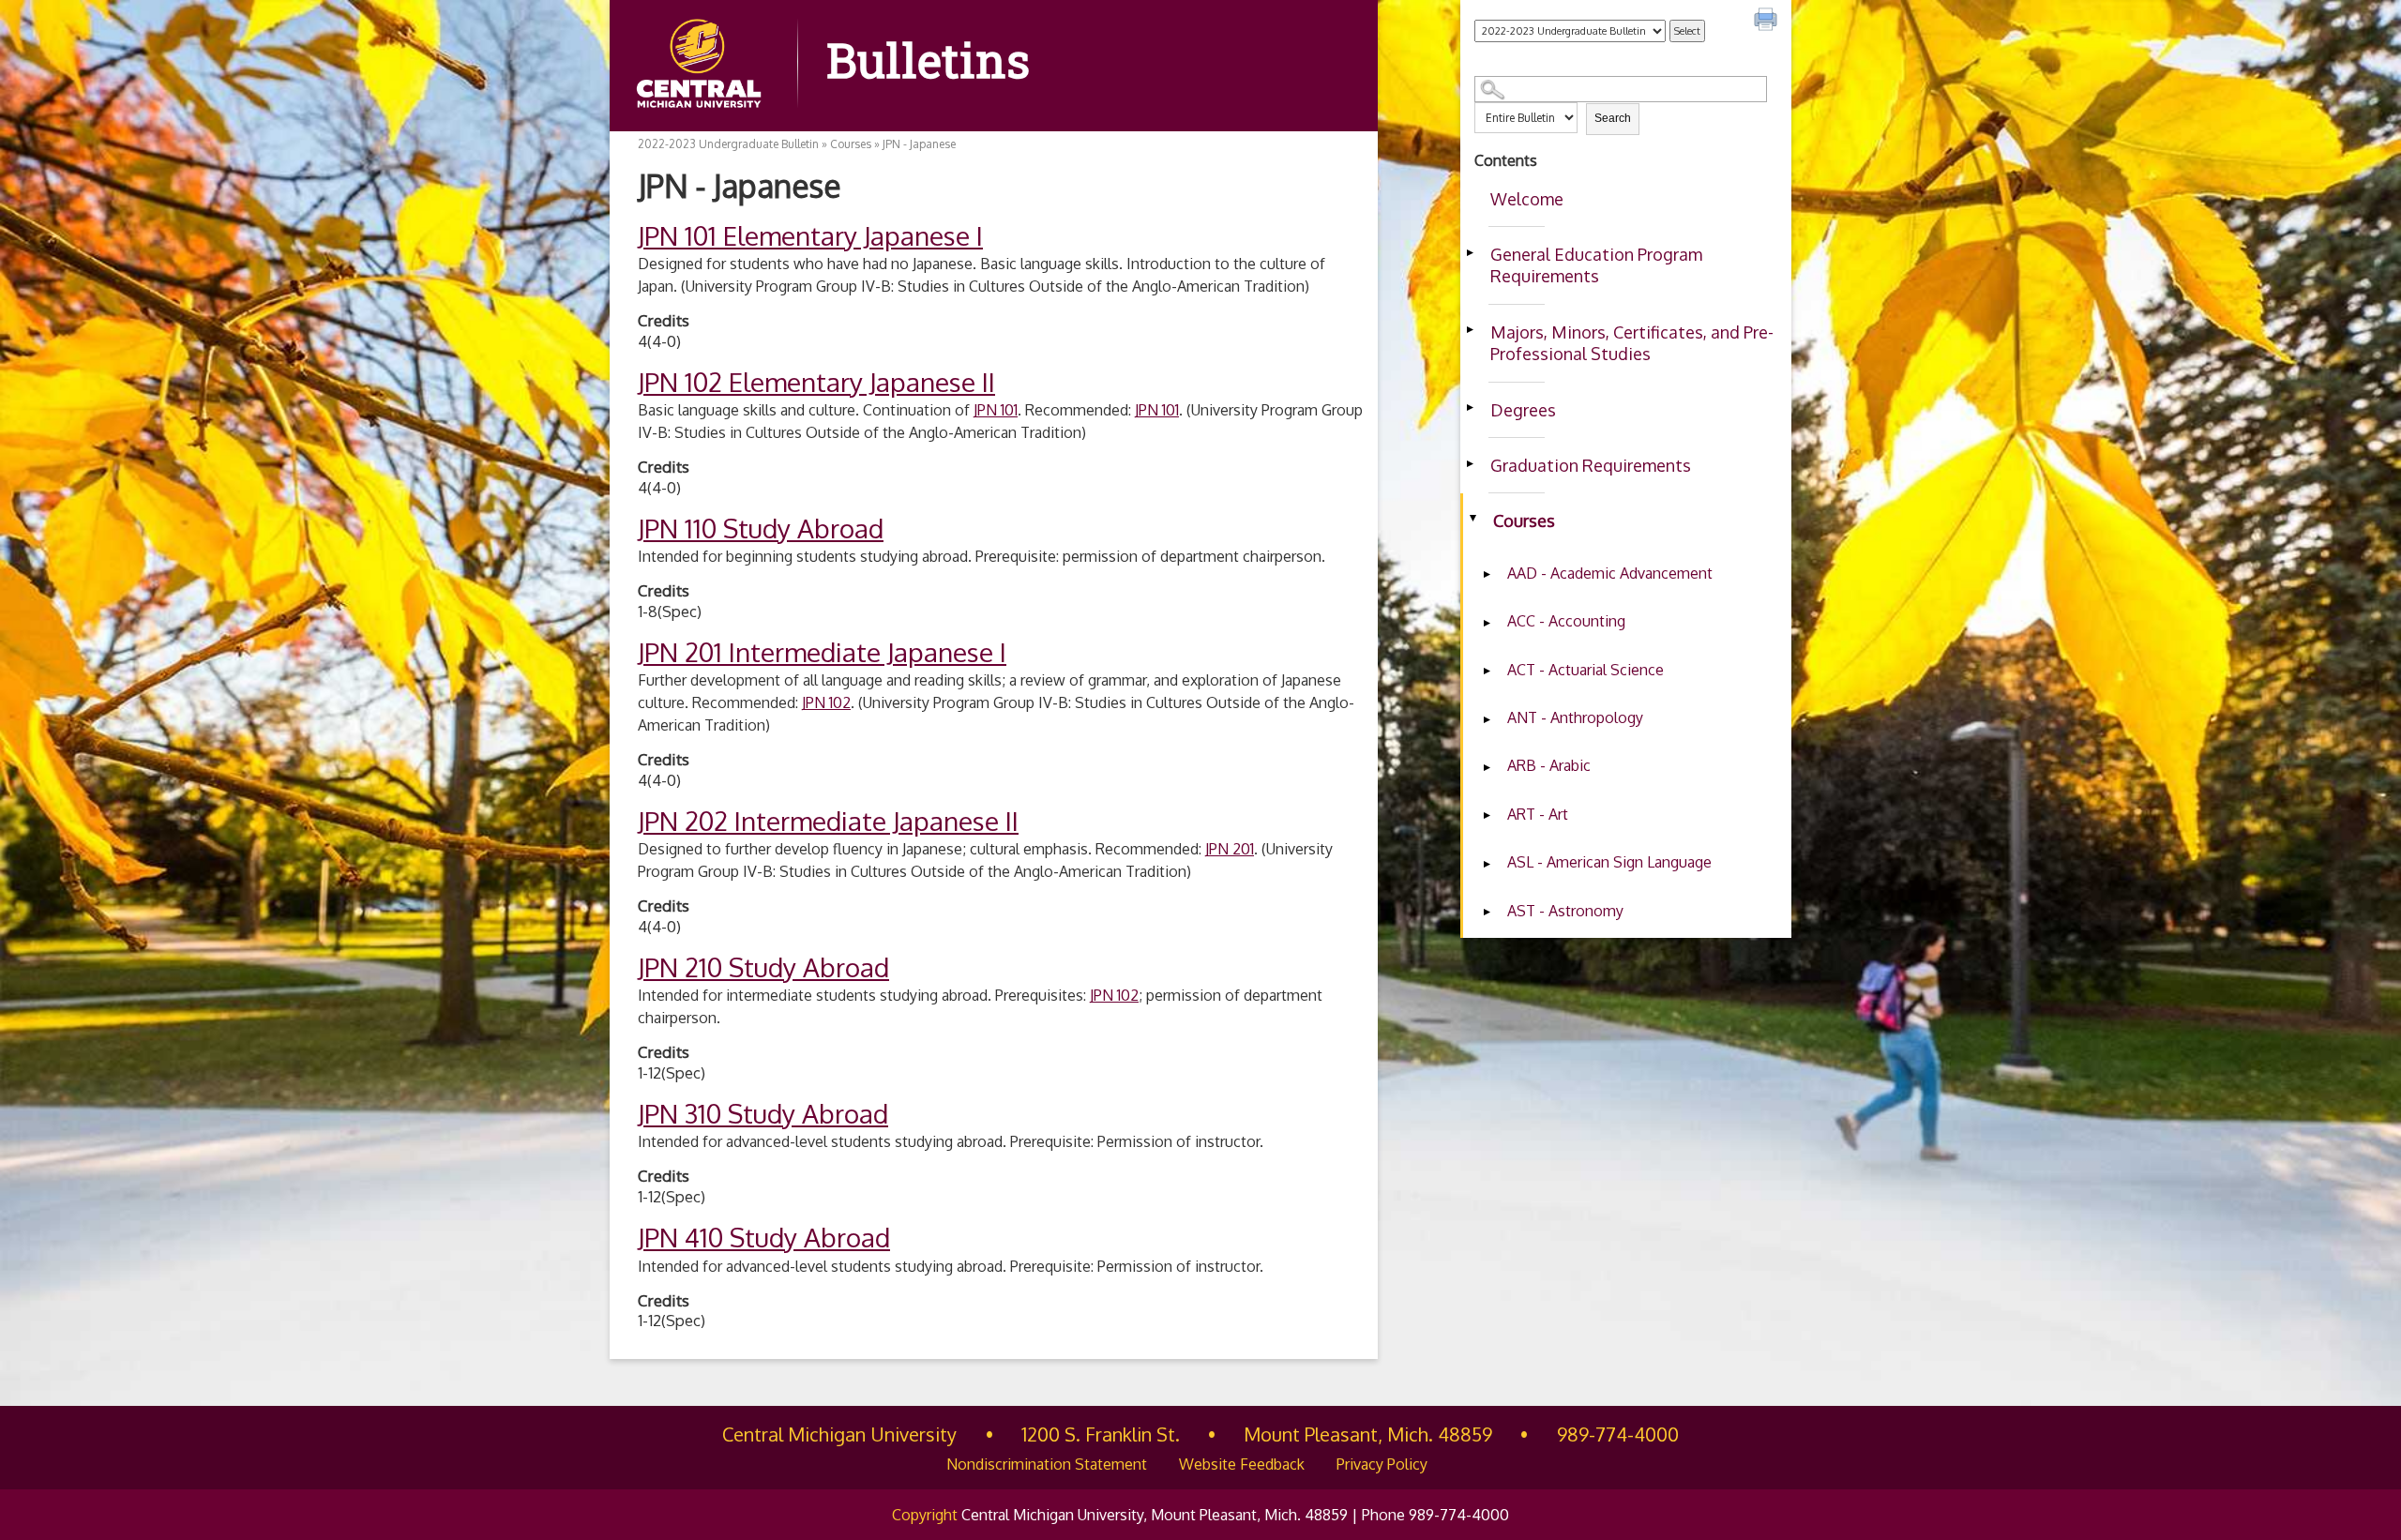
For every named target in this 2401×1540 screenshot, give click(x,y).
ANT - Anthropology (1575, 717)
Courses (1524, 521)
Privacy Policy (1382, 1464)
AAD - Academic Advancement (1610, 573)
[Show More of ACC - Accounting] (1487, 623)
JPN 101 (996, 410)
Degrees (1523, 410)
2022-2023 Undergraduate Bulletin (728, 144)
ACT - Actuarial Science (1586, 670)
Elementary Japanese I (810, 235)
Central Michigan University (839, 1434)
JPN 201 (1230, 849)
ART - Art (1538, 814)
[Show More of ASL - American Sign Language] (1487, 864)
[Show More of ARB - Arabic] (1487, 767)
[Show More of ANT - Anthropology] (1487, 719)
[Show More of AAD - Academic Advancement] (1487, 575)
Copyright (925, 1515)
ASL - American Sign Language (1609, 862)
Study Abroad (761, 528)
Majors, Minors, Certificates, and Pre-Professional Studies (1632, 343)
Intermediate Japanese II (828, 821)
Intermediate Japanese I (822, 652)
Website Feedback (1242, 1464)
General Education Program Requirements (1596, 265)
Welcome (1527, 199)
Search (1613, 118)
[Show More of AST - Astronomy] (1487, 913)
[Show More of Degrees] (1470, 408)
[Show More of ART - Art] (1487, 816)
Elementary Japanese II (816, 382)
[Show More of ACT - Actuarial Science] (1487, 672)
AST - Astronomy (1565, 911)
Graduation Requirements (1591, 465)
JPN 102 (826, 702)
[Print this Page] (1768, 22)
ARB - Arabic (1549, 765)
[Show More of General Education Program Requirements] (1470, 252)
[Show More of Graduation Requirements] (1470, 463)
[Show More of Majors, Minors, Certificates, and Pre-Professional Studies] (1470, 330)
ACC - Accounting (1566, 621)
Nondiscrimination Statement (1047, 1464)
